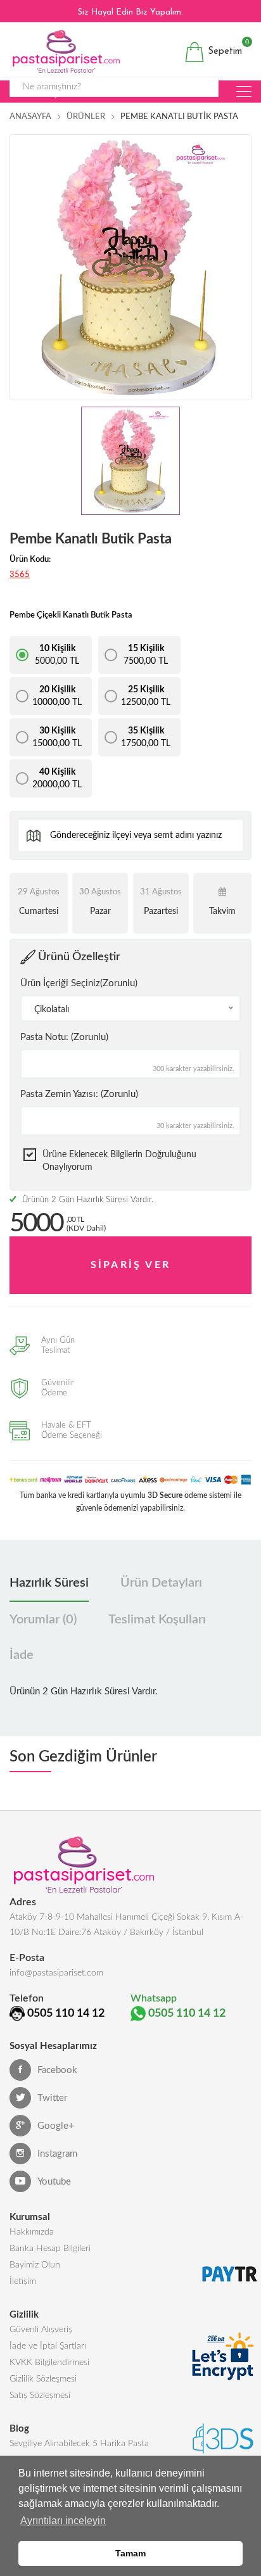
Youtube (54, 2182)
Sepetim (223, 49)
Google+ (56, 2126)
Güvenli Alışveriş (41, 2330)
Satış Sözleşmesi (40, 2395)
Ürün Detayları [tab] (161, 1583)
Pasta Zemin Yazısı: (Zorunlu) (79, 1094)
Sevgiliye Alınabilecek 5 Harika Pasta (79, 2444)
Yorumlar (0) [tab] (43, 1620)
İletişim (23, 2281)
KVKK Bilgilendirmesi (49, 2363)
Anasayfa (30, 117)
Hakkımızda (32, 2232)
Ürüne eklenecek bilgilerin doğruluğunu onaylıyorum (119, 1161)
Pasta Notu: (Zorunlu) (64, 1037)
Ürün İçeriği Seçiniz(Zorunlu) (79, 983)
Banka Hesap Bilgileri (50, 2249)
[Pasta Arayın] (244, 92)
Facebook (57, 2070)
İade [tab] (22, 1655)
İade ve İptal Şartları (48, 2346)
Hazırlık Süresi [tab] (49, 1583)
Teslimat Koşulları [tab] (157, 1620)
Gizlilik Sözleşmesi (43, 2379)
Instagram (57, 2154)
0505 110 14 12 (66, 2014)
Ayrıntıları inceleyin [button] (63, 2521)
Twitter (52, 2098)
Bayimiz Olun (35, 2265)
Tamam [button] (130, 2553)
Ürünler (86, 117)
